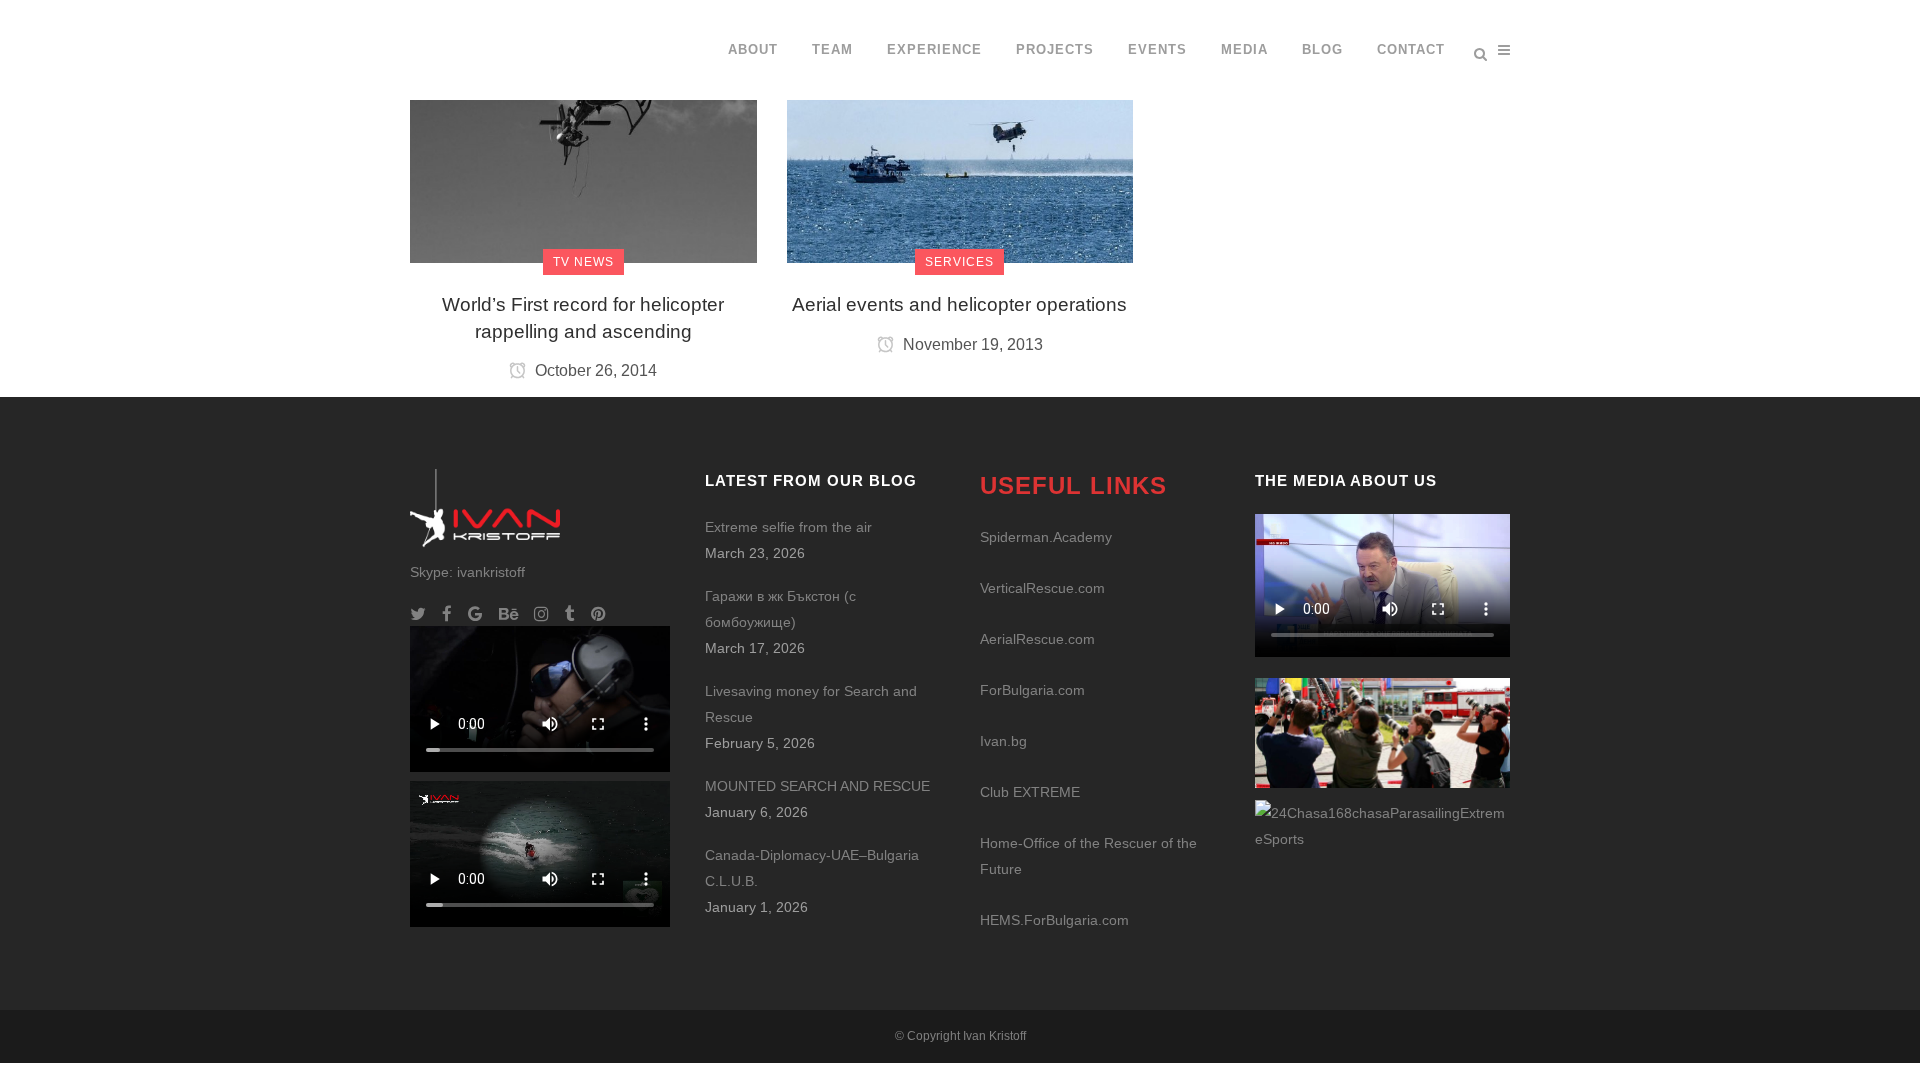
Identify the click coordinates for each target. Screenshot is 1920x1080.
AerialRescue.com (1037, 639)
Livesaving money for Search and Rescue (811, 704)
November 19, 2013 (971, 344)
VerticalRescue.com (1042, 588)
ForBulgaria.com (1032, 690)
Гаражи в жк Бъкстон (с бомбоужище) (780, 609)
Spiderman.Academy (1046, 537)
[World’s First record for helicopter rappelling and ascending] (583, 130)
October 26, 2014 (594, 370)
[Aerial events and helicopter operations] (960, 130)
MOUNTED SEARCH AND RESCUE (817, 786)
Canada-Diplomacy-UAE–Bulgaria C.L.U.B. (812, 868)
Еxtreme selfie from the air (788, 527)
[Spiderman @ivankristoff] (1382, 824)
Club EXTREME (1030, 792)
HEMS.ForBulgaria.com (1054, 920)
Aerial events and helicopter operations (959, 304)
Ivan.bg (1003, 741)
